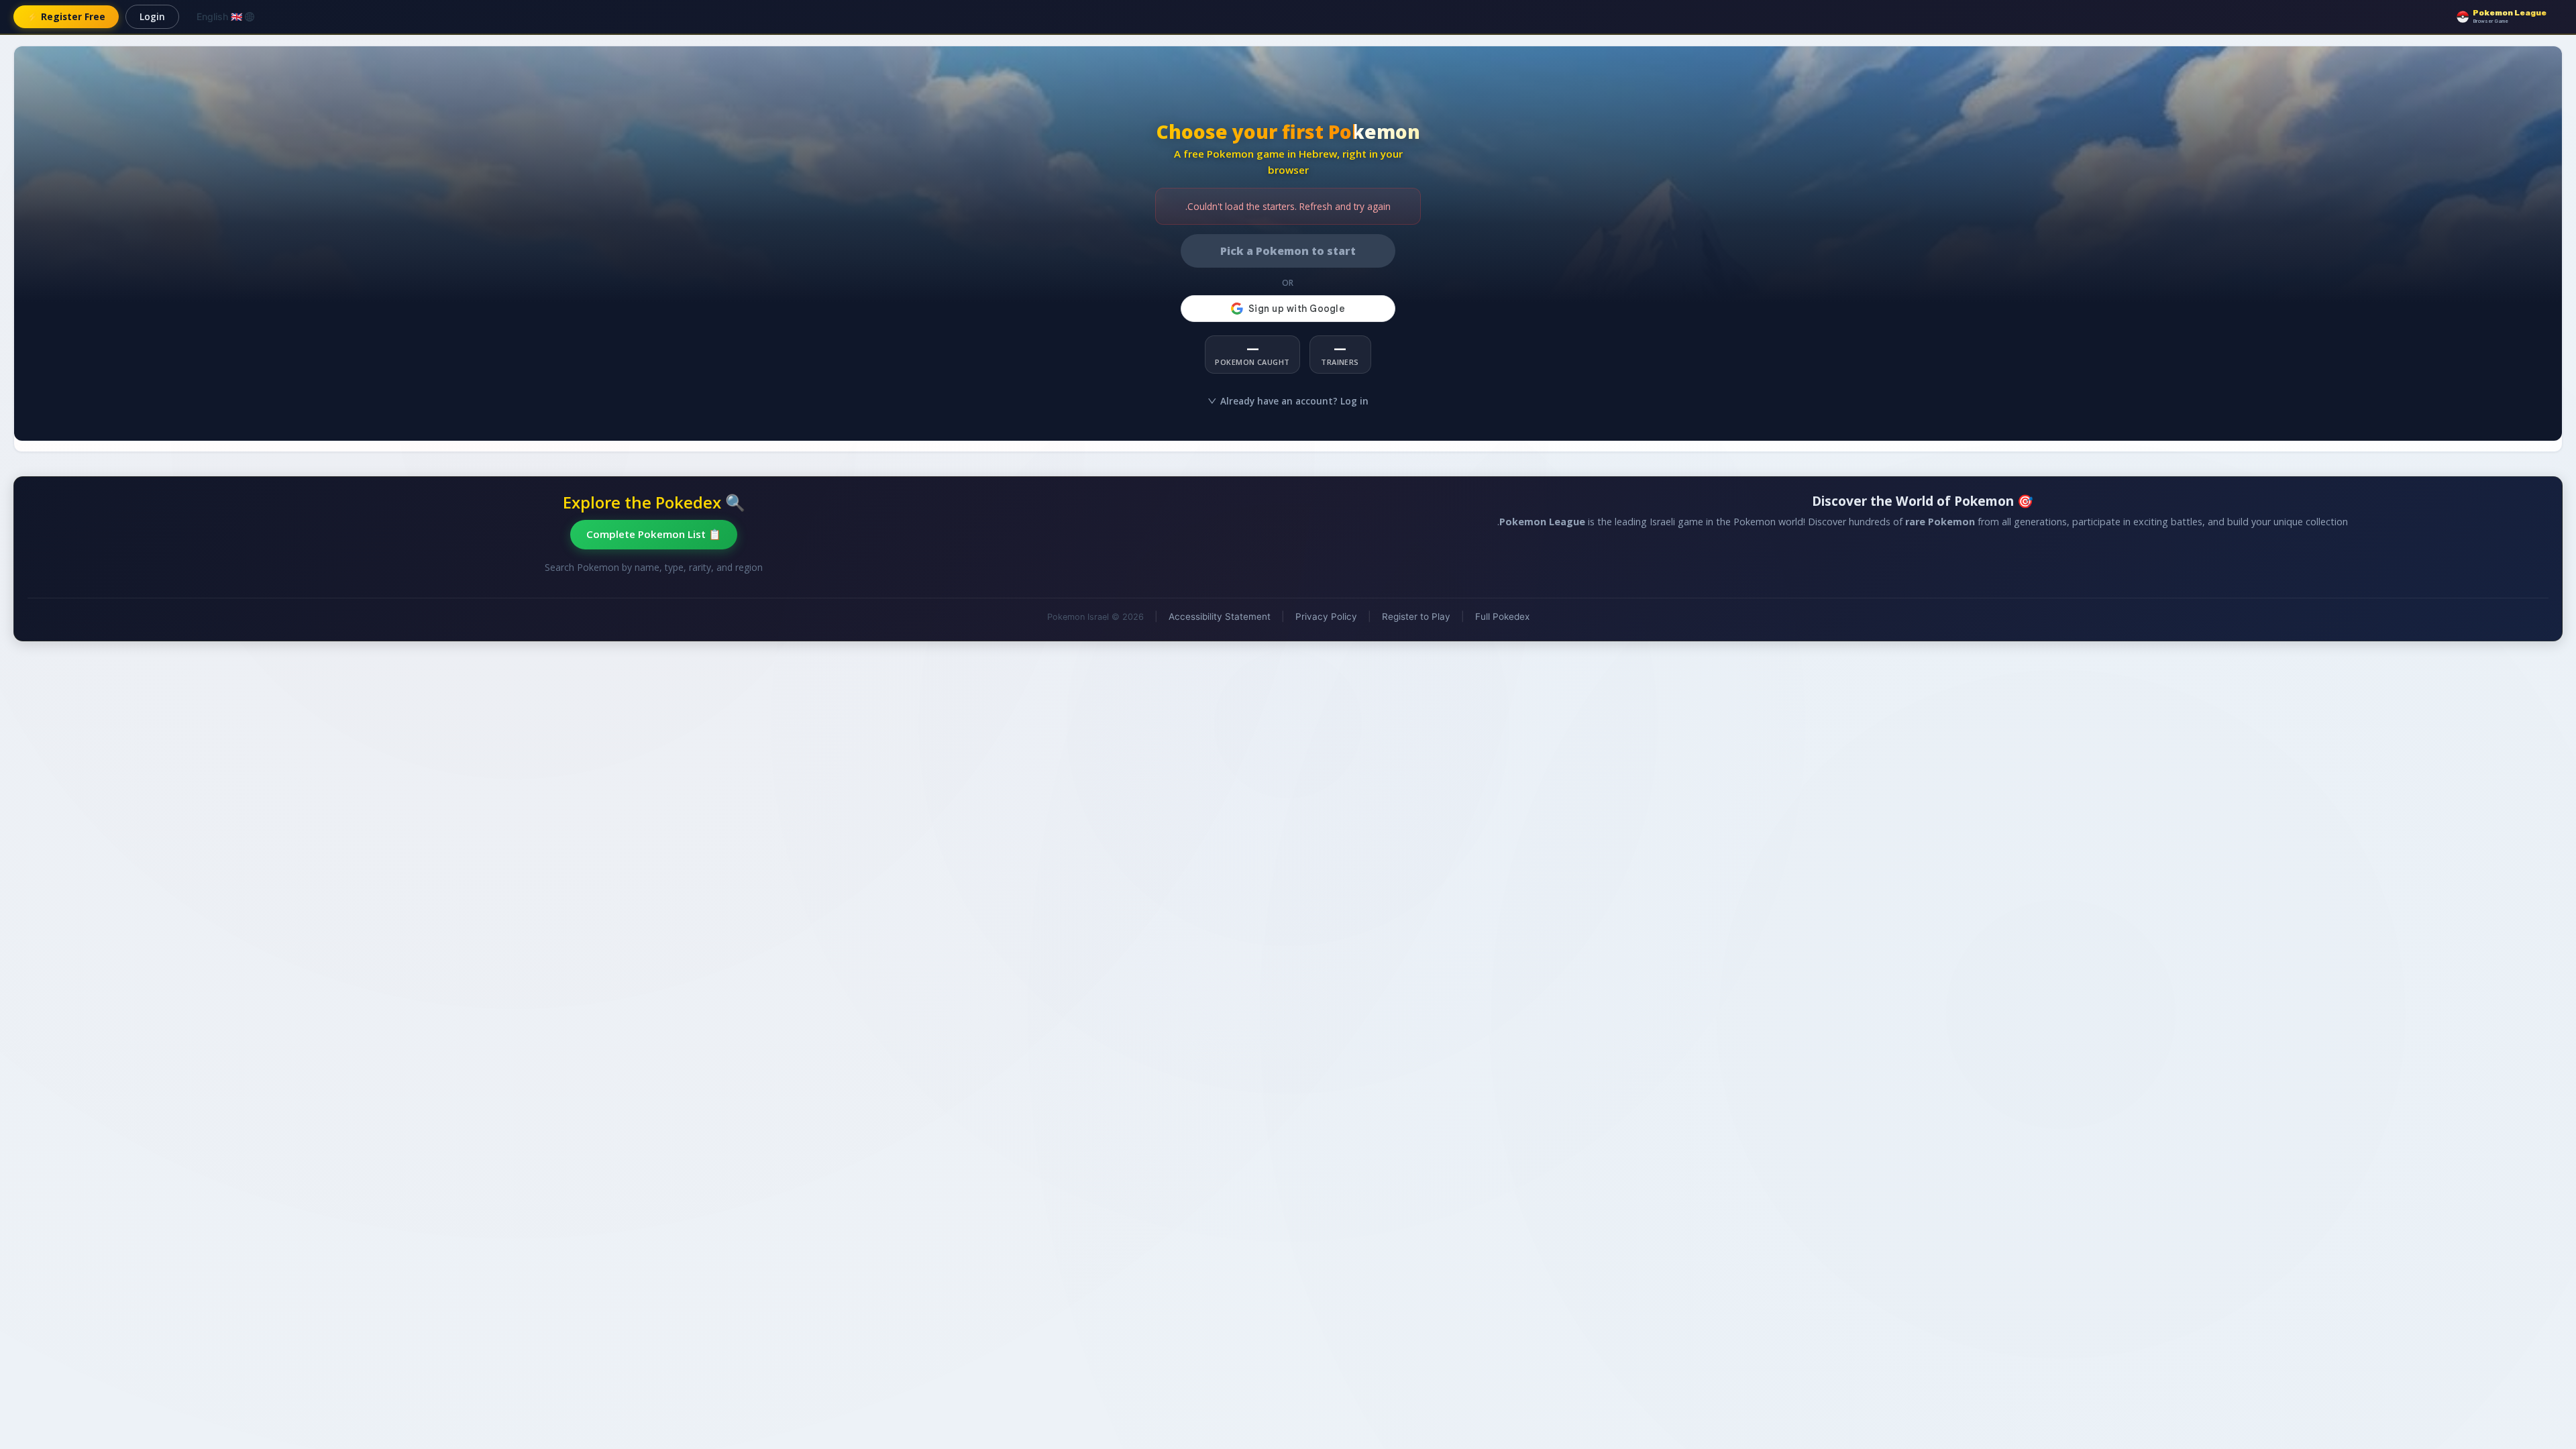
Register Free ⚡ (66, 16)
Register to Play (1416, 616)
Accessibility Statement (1220, 616)
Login (152, 16)
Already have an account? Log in (1294, 401)
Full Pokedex (1502, 616)
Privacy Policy (1326, 616)
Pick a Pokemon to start (1288, 251)
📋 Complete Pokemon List (654, 534)
